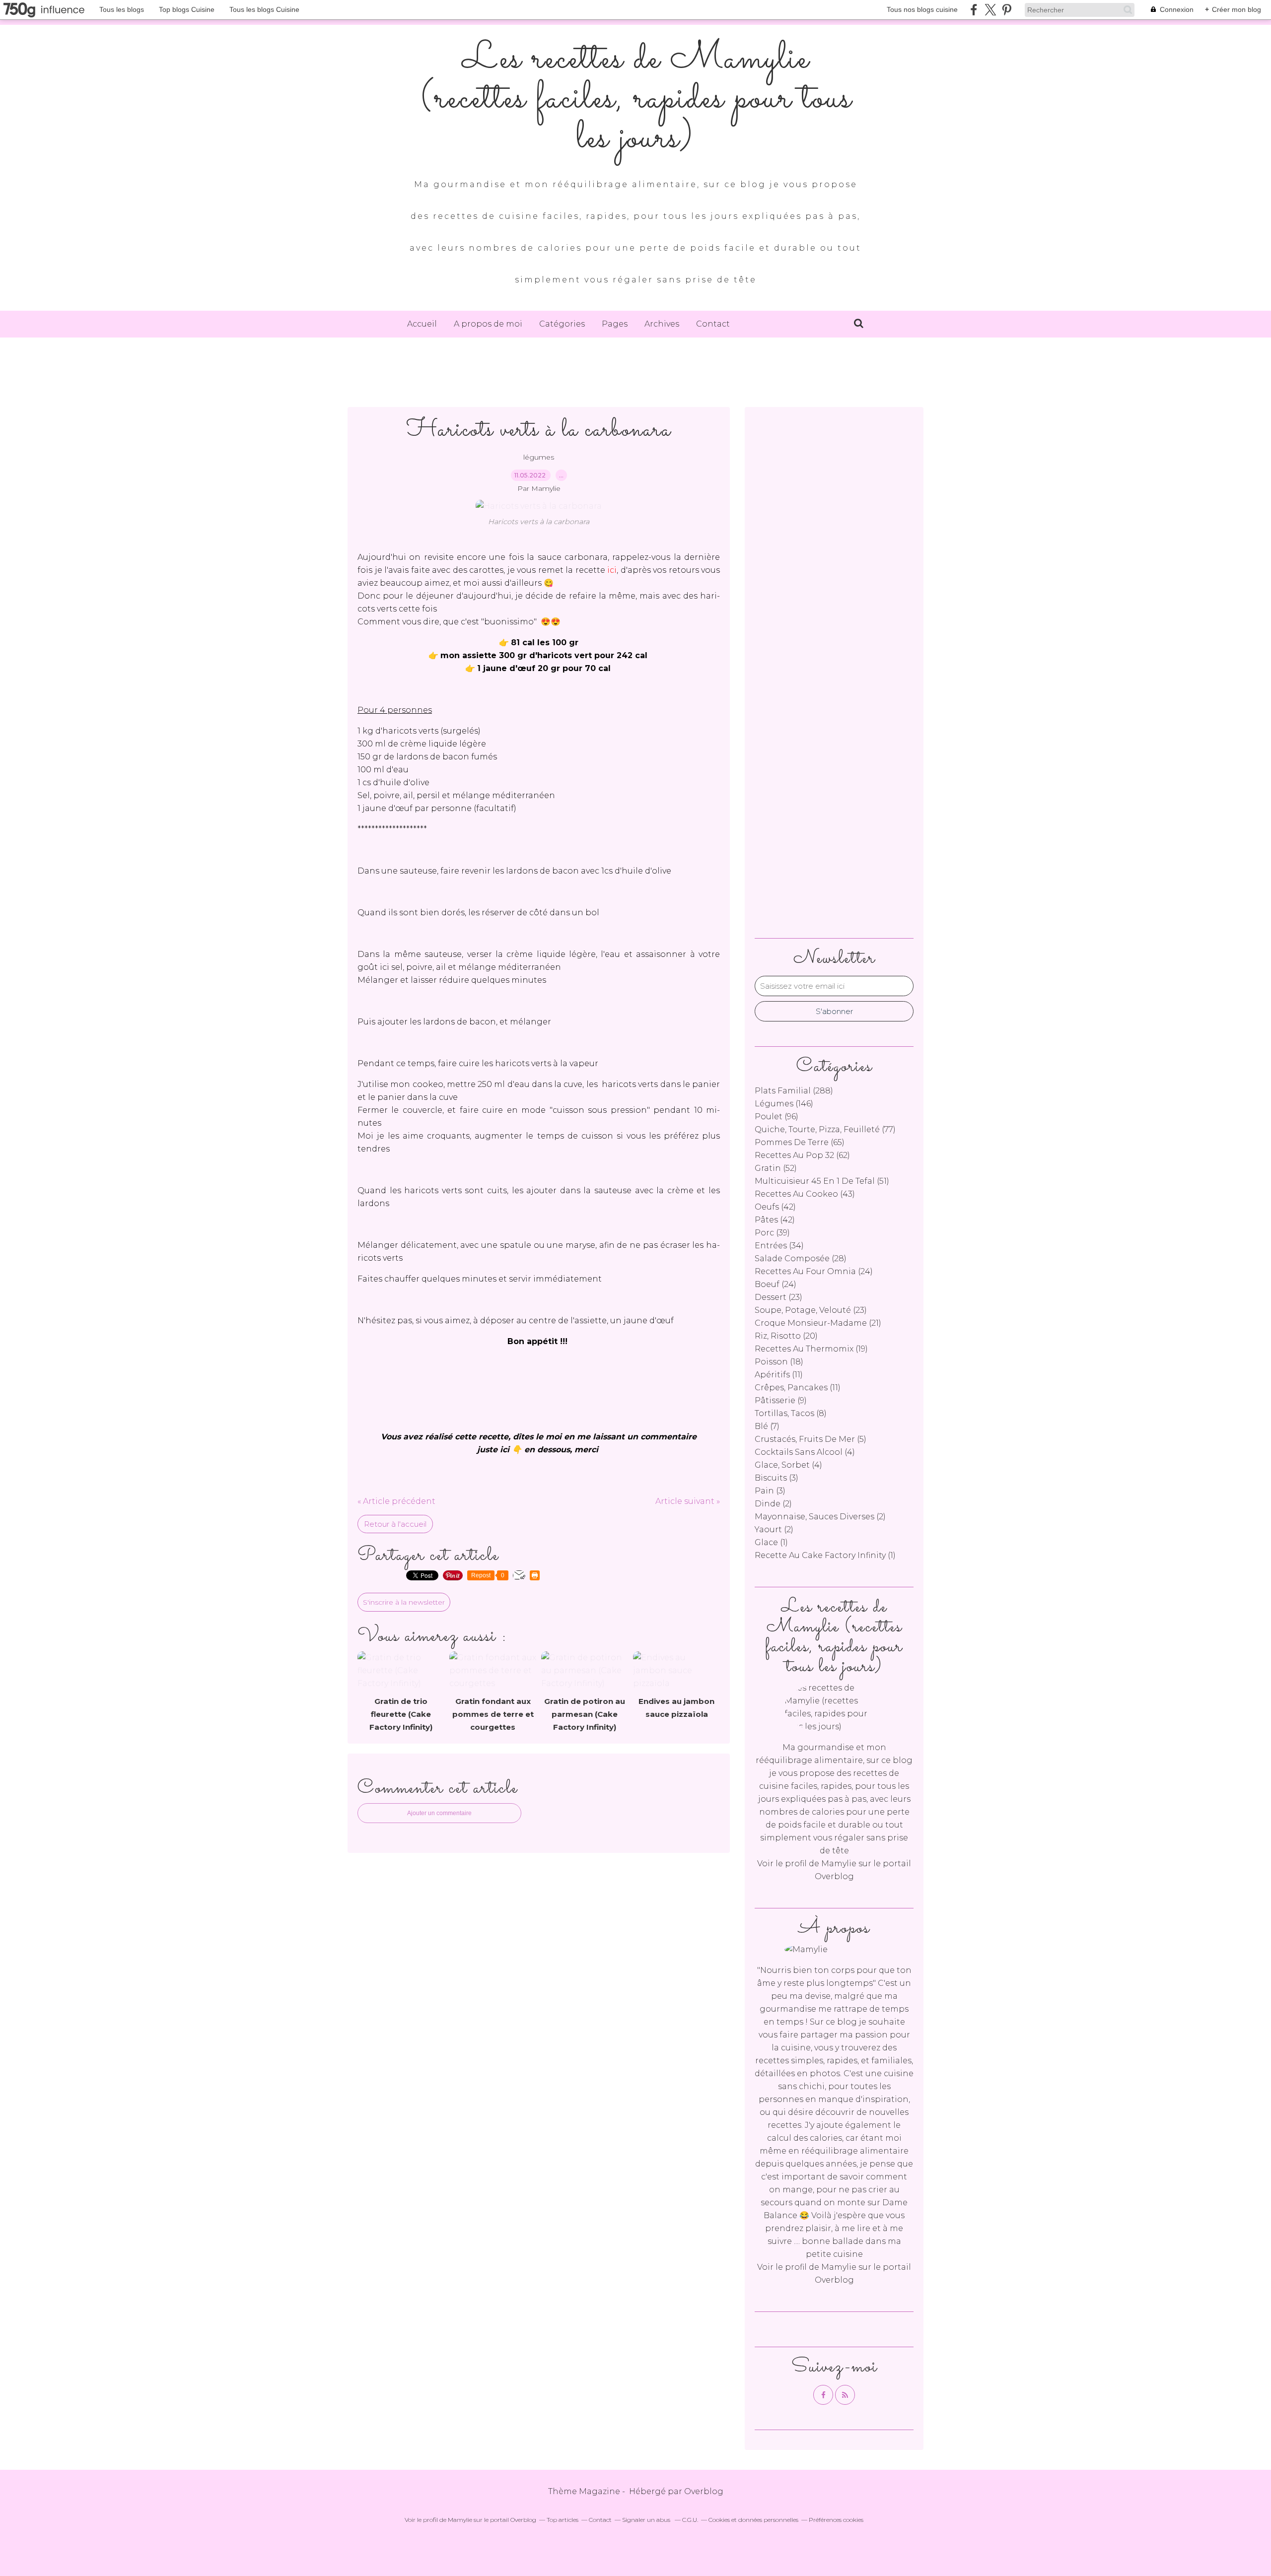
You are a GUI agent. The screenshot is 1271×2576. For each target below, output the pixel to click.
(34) (779, 1246)
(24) (814, 1271)
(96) (777, 1117)
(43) (805, 1194)
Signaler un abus (647, 2520)
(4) (805, 1452)
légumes (539, 457)
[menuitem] (422, 324)
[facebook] (974, 10)
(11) (779, 1375)
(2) (773, 1504)
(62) (802, 1155)
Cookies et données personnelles (753, 2520)
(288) (794, 1091)
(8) (791, 1413)
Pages (615, 324)
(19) (811, 1349)
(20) (786, 1336)
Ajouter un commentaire (439, 1813)
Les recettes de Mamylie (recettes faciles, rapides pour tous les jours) (636, 99)
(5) (811, 1439)
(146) (784, 1104)
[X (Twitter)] (990, 10)
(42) (775, 1207)
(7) (767, 1426)
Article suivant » (688, 1501)
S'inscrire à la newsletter (404, 1602)
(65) (800, 1142)
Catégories (562, 324)
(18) (779, 1362)
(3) (777, 1478)
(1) (771, 1542)
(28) (801, 1258)
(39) (772, 1233)
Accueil (422, 324)
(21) (818, 1323)
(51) (822, 1181)
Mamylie (839, 1864)
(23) (778, 1297)
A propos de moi (488, 324)
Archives (662, 324)
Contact (713, 324)
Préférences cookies (836, 2520)
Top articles (563, 2520)
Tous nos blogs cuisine (922, 9)
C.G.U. (690, 2520)
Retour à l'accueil (395, 1524)
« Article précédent (396, 1501)
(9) (781, 1400)
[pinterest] (1007, 10)
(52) (776, 1168)
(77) (825, 1129)
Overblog (704, 2491)
